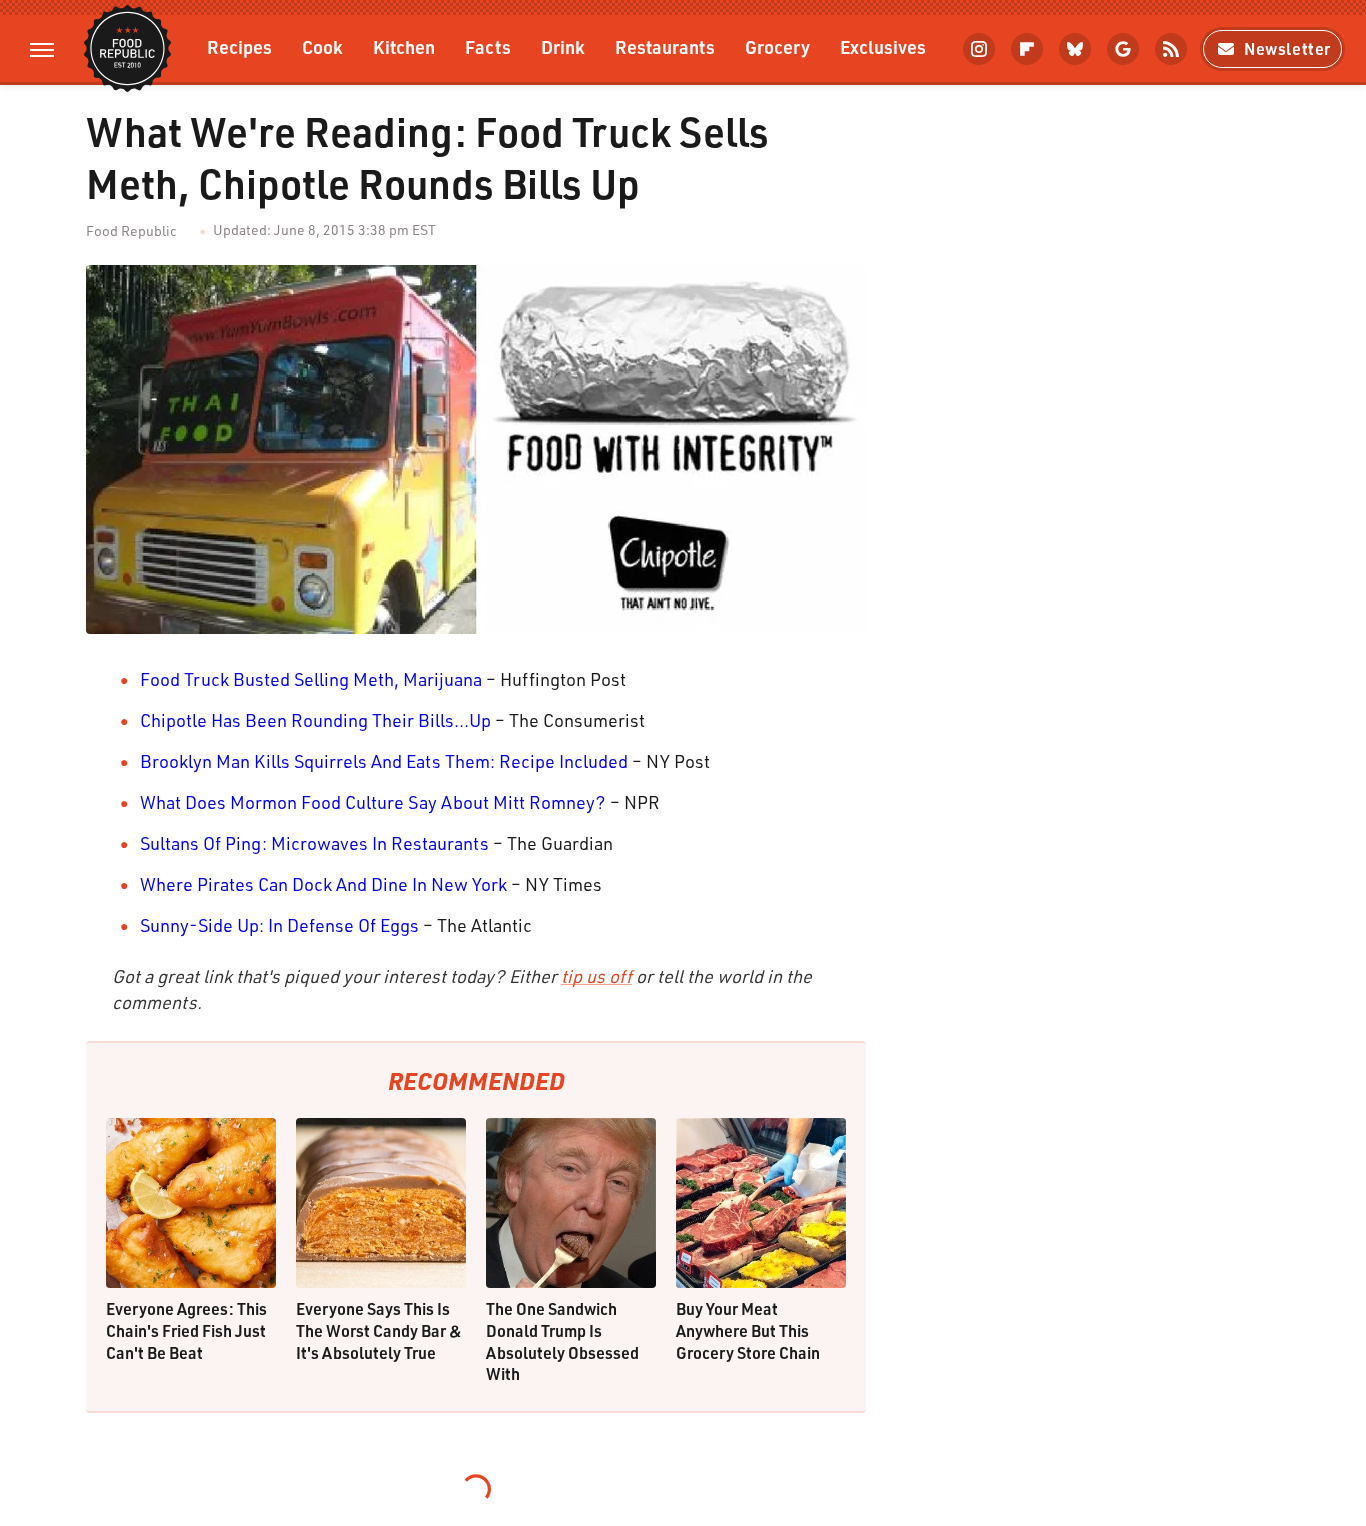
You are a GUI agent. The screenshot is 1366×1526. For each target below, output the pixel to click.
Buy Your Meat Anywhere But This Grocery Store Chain (748, 1330)
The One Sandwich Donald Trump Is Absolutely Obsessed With (562, 1341)
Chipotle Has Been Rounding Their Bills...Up (315, 720)
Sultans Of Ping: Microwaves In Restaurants (314, 843)
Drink (563, 46)
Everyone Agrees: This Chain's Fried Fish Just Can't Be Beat (186, 1330)
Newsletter (1287, 48)
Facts (488, 46)
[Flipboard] (1027, 49)
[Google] (1123, 49)
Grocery (777, 46)
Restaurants (665, 46)
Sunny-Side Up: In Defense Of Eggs (279, 925)
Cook (322, 46)
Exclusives (883, 46)
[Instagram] (979, 49)
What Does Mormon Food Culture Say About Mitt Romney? (373, 802)
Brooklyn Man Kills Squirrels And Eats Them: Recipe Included (384, 761)
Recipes (239, 46)
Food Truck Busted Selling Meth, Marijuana (311, 679)
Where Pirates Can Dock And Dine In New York (323, 884)
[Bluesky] (1075, 49)
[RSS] (1171, 49)
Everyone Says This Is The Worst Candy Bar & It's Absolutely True (379, 1330)
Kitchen (404, 46)
